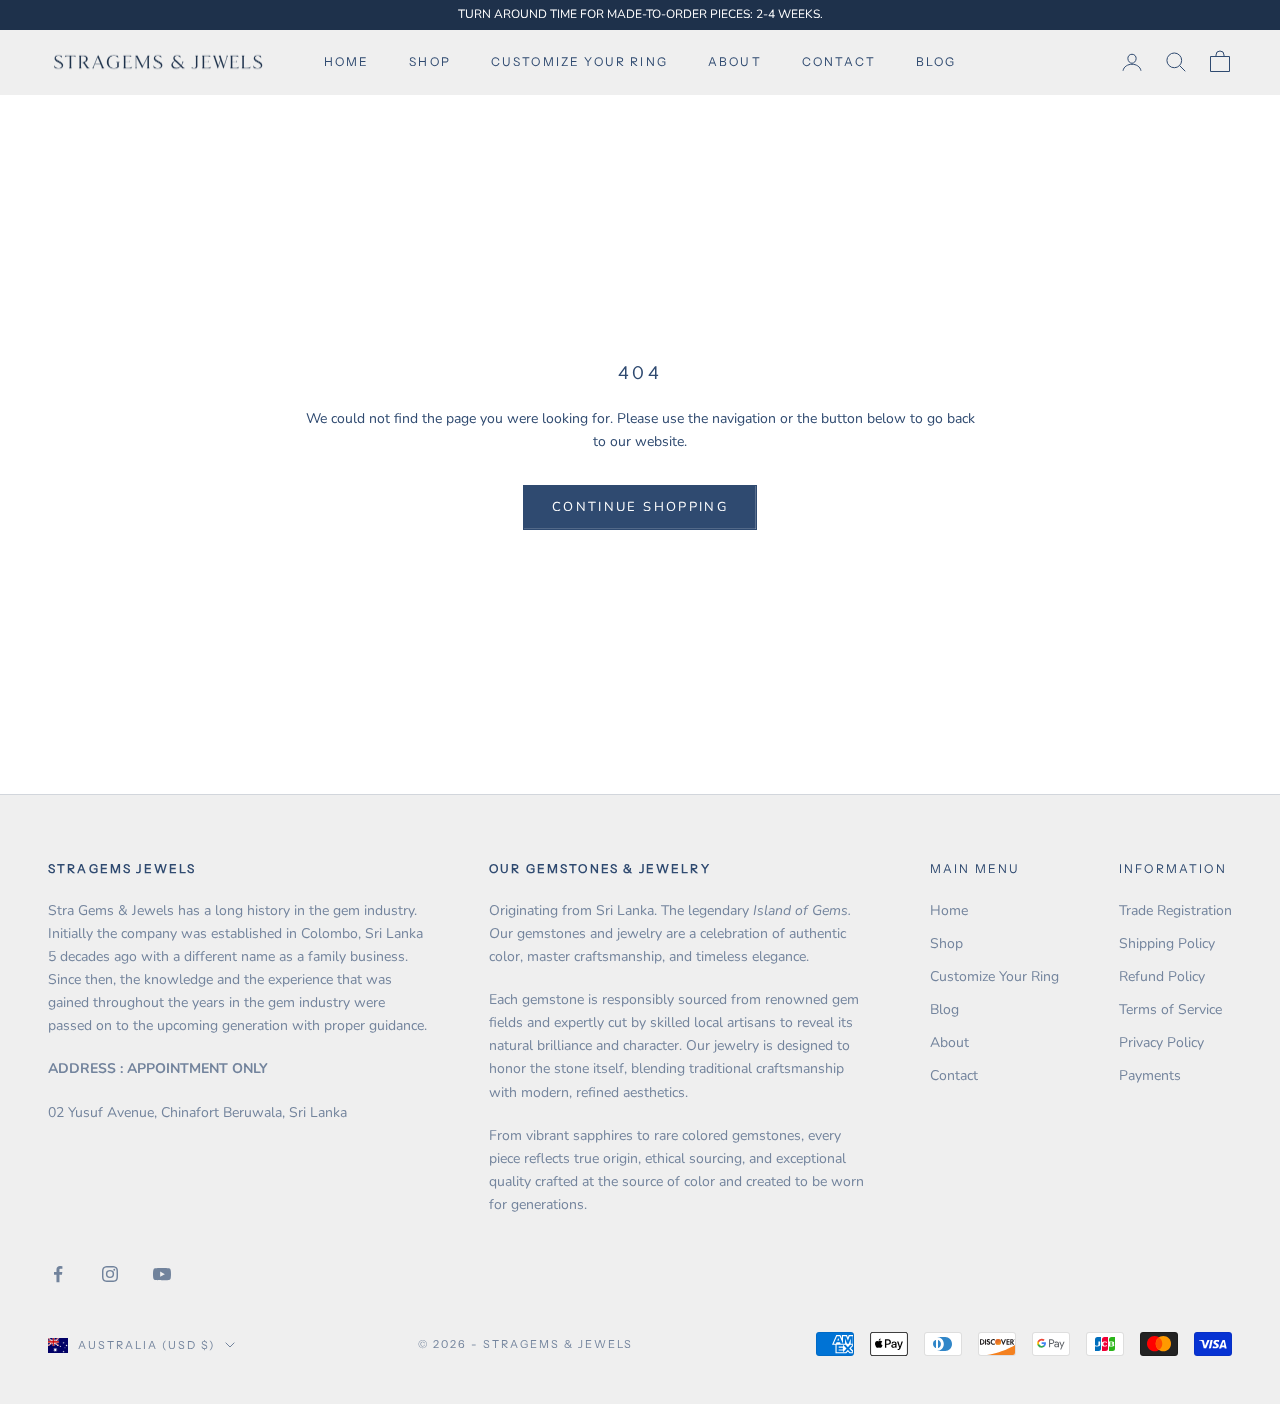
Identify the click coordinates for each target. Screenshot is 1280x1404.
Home (347, 61)
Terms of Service (1170, 1009)
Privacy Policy (1161, 1042)
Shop (430, 61)
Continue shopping (640, 507)
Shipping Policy (1167, 943)
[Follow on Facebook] (58, 1274)
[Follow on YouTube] (162, 1274)
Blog (936, 61)
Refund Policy (1162, 976)
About (735, 61)
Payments (1150, 1075)
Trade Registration (1175, 910)
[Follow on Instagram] (110, 1274)
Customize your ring (579, 61)
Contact (839, 61)
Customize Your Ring (994, 976)
